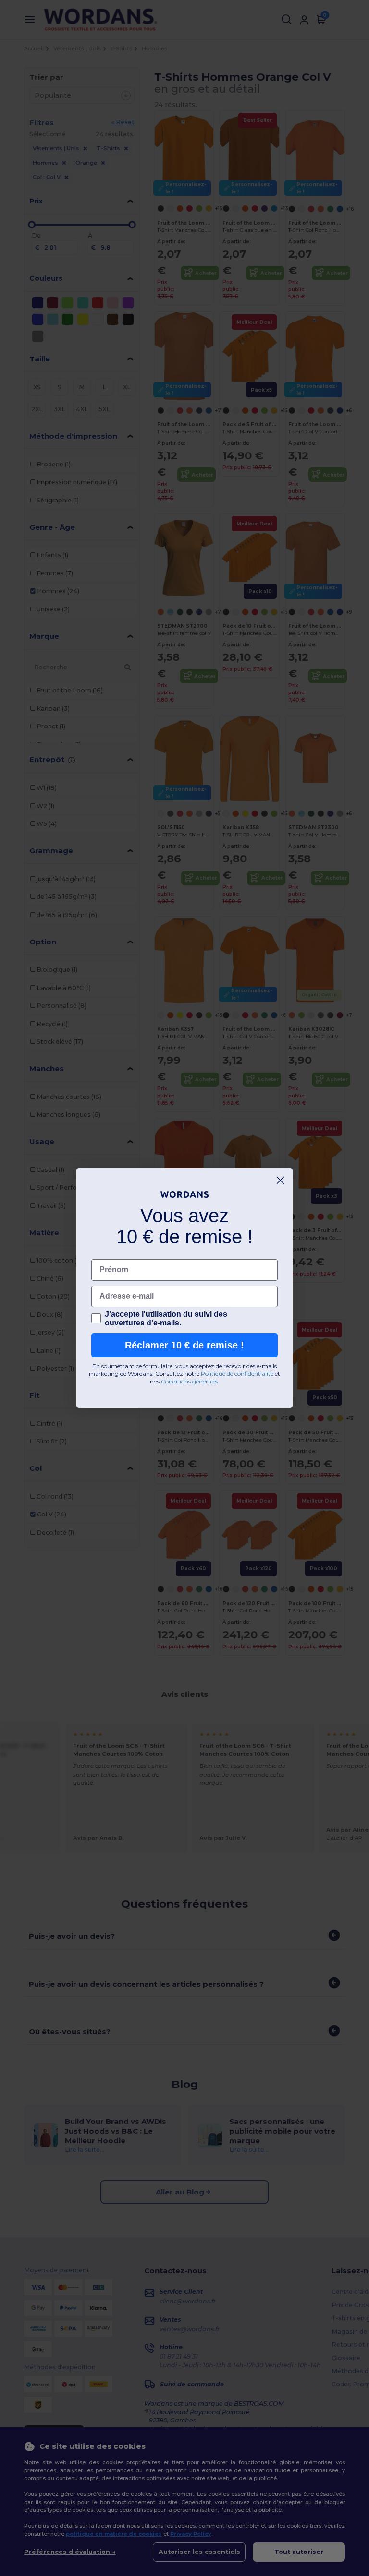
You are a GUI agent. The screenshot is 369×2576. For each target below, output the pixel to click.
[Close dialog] (280, 1180)
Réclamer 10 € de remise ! (184, 1345)
